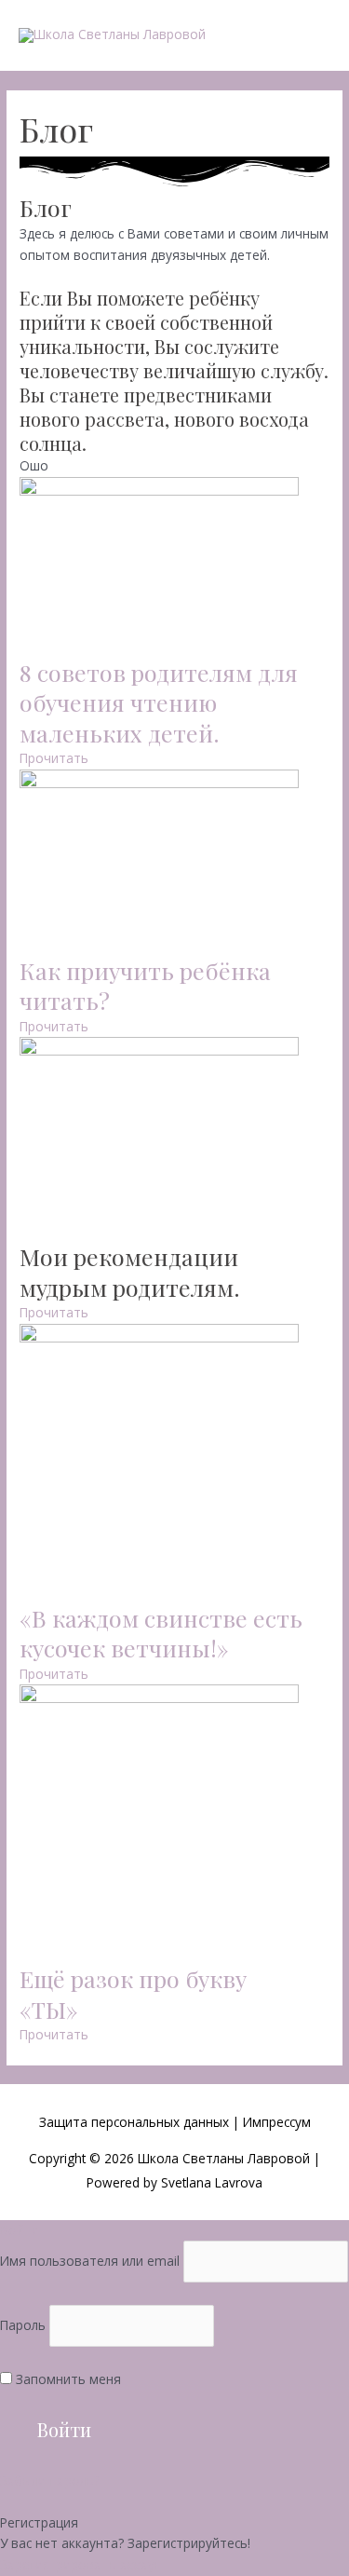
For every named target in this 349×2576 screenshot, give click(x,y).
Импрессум (277, 2122)
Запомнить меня (67, 2379)
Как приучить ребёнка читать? (145, 986)
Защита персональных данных (136, 2122)
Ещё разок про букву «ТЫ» (133, 1994)
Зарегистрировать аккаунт (85, 2564)
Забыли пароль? (50, 2481)
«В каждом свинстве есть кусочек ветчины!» (161, 1633)
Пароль (23, 2325)
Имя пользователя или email (90, 2261)
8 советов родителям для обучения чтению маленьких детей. (159, 702)
